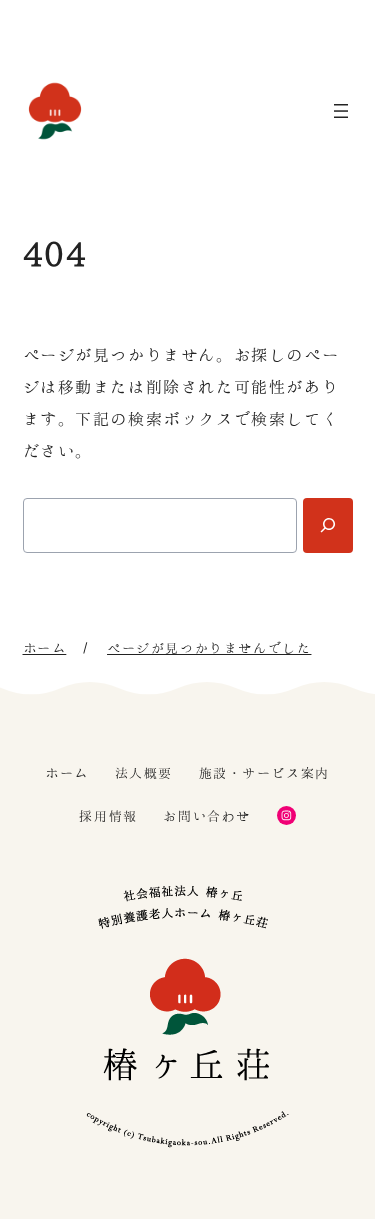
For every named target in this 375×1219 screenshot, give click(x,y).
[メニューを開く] (341, 111)
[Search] (328, 525)
